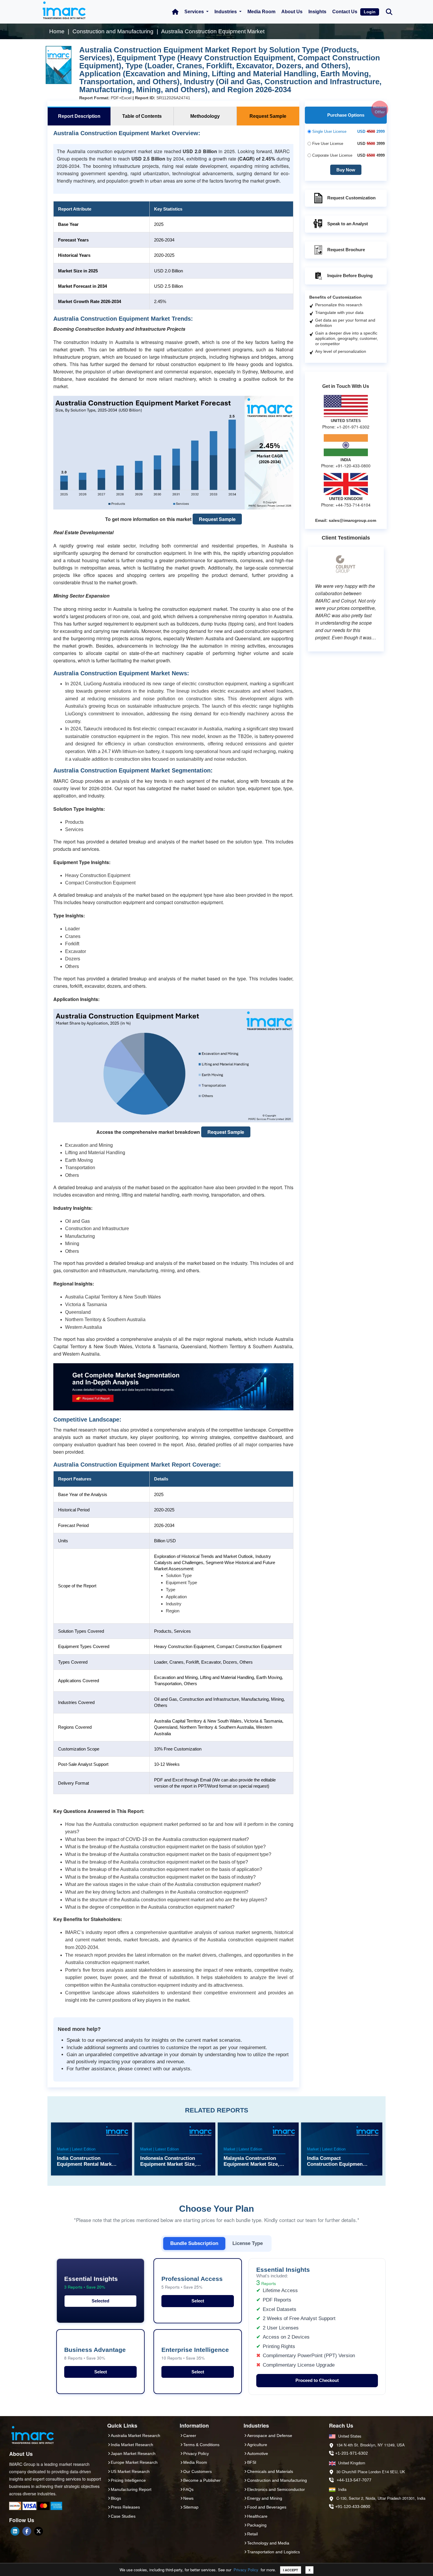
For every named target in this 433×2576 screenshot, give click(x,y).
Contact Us (345, 12)
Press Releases (125, 2507)
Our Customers (198, 2471)
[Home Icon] (175, 12)
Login (370, 12)
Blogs (116, 2498)
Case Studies (123, 2516)
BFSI (252, 2462)
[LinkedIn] (15, 2531)
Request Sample (217, 519)
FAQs (188, 2489)
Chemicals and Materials (270, 2471)
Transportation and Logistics (273, 2552)
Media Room (261, 12)
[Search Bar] (389, 11)
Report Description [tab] (79, 116)
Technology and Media (268, 2543)
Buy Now (346, 170)
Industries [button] (226, 12)
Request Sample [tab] (268, 116)
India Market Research (132, 2445)
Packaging (257, 2525)
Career (190, 2436)
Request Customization (351, 198)
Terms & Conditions (201, 2445)
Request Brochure (346, 250)
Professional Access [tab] (192, 2283)
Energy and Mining (265, 2498)
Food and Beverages (267, 2507)
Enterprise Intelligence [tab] (195, 2354)
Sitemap (191, 2507)
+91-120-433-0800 (353, 2506)
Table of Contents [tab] (142, 116)
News (188, 2498)
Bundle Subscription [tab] (194, 2243)
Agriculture (257, 2445)
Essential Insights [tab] (91, 2283)
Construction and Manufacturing (277, 2480)
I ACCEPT (291, 2570)
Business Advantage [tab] (95, 2354)
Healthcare (257, 2516)
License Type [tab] (248, 2243)
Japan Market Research (133, 2453)
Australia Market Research (135, 2436)
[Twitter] (39, 2531)
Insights (317, 12)
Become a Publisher (202, 2480)
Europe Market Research (134, 2462)
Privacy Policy (246, 2570)
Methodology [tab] (205, 116)
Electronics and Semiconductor (276, 2489)
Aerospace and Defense (270, 2436)
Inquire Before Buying (350, 276)
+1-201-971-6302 (352, 2453)
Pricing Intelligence (128, 2480)
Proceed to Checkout (317, 2380)
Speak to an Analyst (348, 224)
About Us (292, 12)
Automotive (258, 2453)
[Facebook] (27, 2531)
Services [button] (195, 12)
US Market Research (130, 2471)
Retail (252, 2534)
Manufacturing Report (131, 2489)
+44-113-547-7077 (354, 2480)
